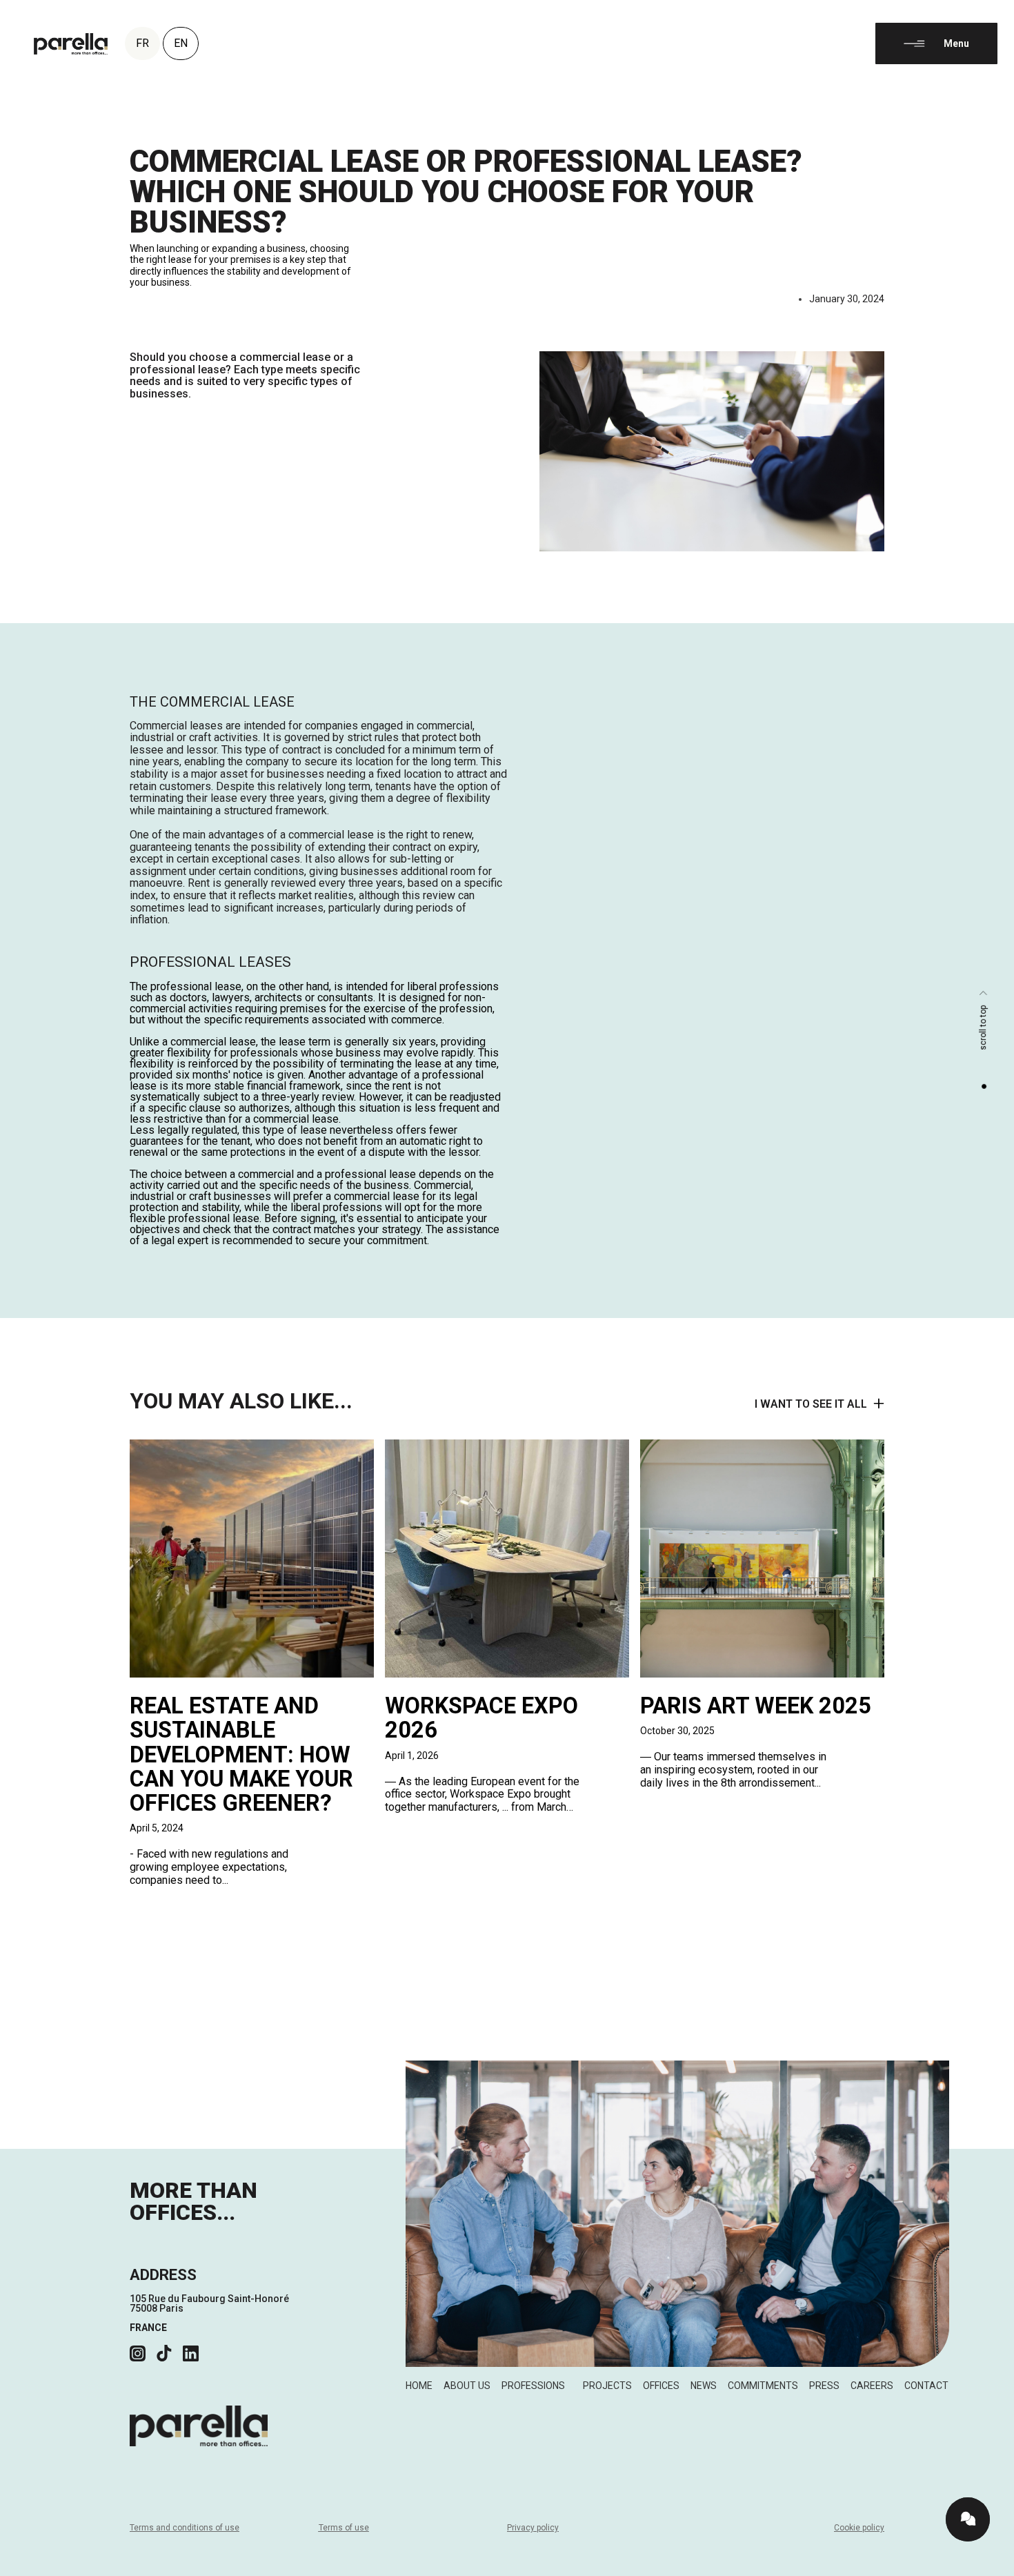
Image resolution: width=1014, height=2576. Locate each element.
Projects (607, 2386)
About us (467, 2386)
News (704, 2386)
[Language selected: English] (980, 2564)
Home (419, 2386)
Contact (926, 2386)
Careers (872, 2386)
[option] (980, 2566)
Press (824, 2386)
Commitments (763, 2386)
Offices (661, 2386)
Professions (533, 2386)
